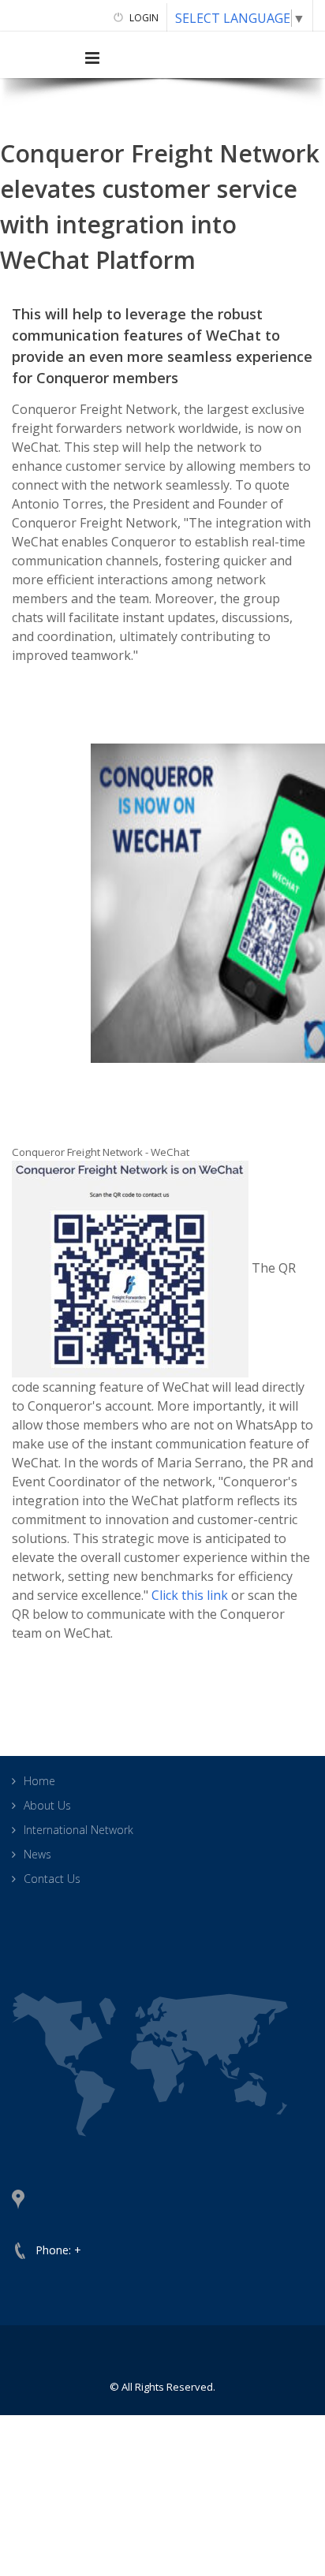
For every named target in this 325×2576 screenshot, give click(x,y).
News (37, 1854)
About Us (47, 1805)
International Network (78, 1830)
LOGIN (143, 18)
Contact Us (52, 1879)
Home (39, 1781)
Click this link (190, 1595)
